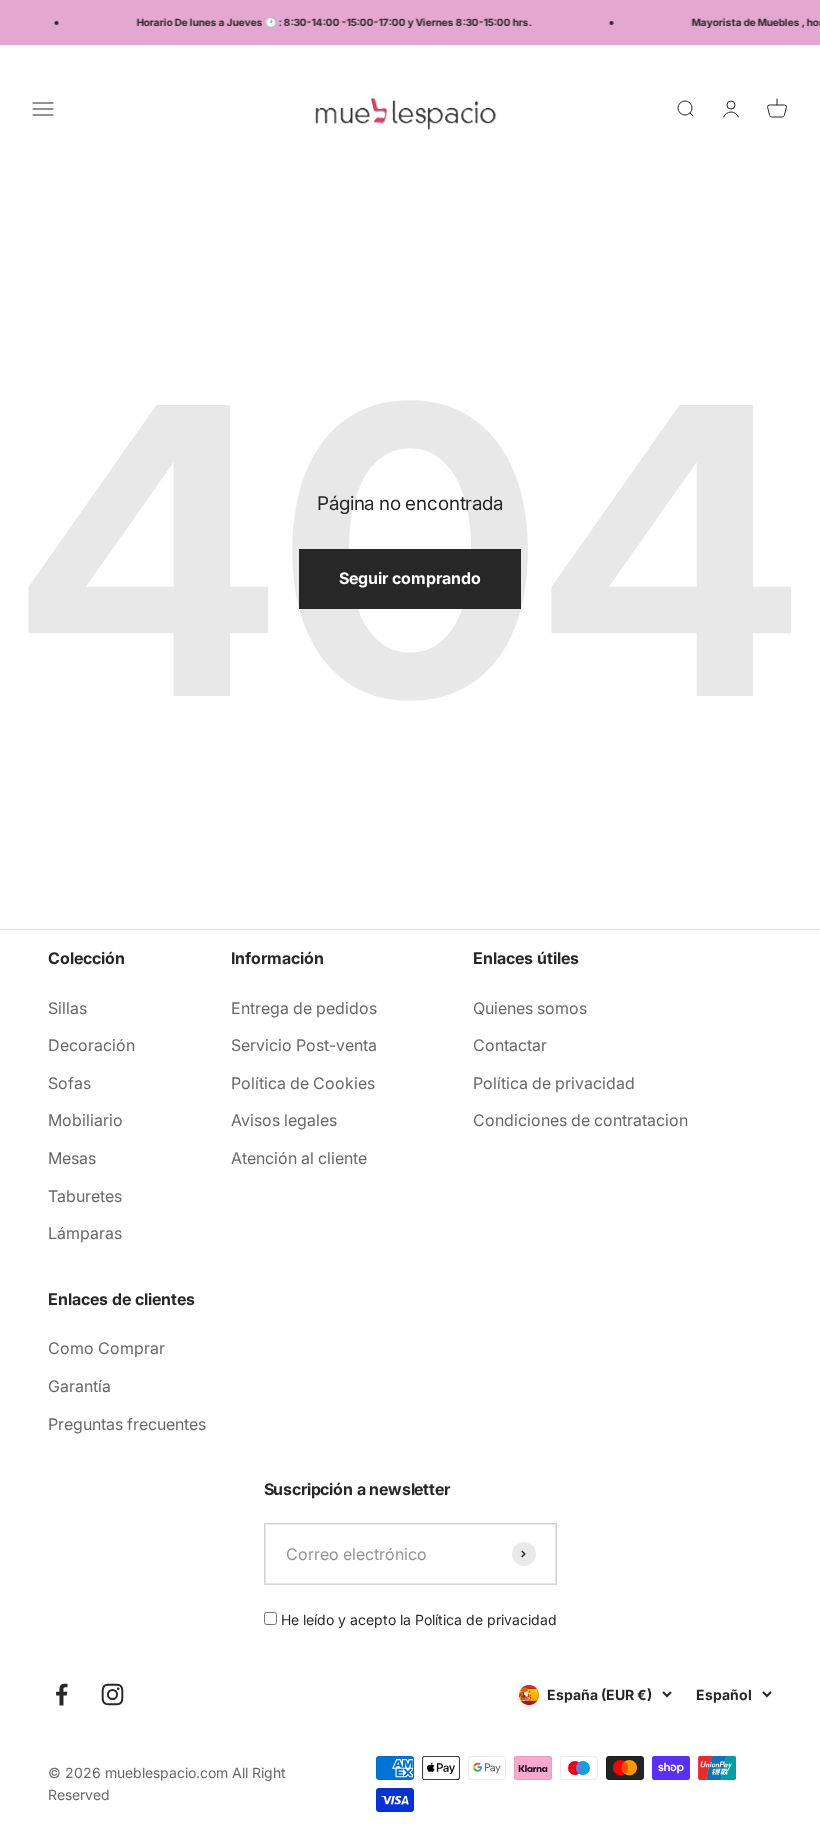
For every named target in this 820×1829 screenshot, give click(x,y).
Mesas (72, 1158)
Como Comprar (106, 1348)
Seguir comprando (410, 578)
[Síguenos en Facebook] (61, 1694)
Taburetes (85, 1196)
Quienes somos (530, 1008)
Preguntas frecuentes (127, 1424)
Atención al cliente (299, 1158)
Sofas (69, 1083)
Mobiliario (85, 1120)
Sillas (67, 1008)
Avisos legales (284, 1120)
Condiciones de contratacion (580, 1120)
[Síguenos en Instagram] (112, 1694)
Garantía (79, 1386)
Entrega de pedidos (304, 1008)
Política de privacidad (554, 1083)
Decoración (91, 1045)
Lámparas (85, 1233)
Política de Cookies (303, 1083)
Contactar (510, 1045)
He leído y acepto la (417, 1619)
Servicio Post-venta (304, 1045)
